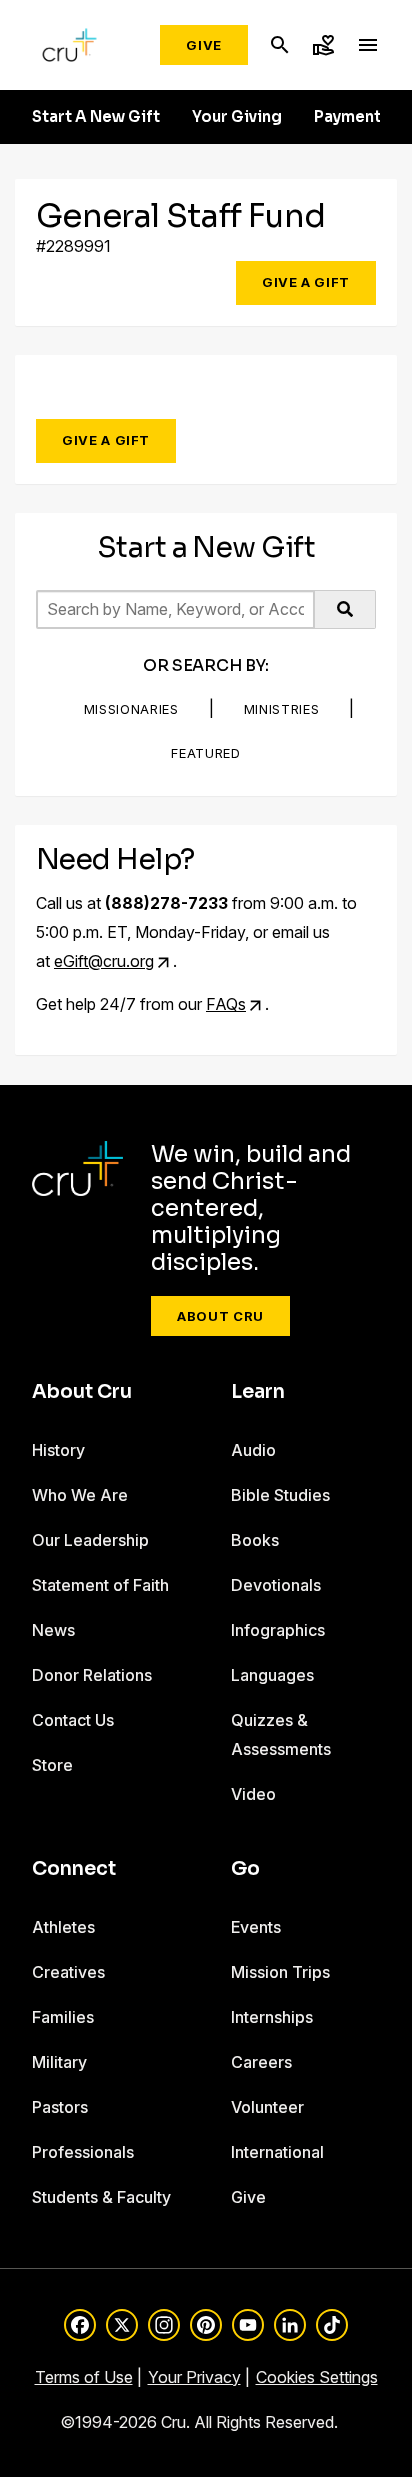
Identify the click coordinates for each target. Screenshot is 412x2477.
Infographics (278, 1630)
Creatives (68, 1972)
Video (253, 1794)
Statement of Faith (100, 1585)
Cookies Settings (317, 2377)
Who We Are (80, 1495)
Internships (272, 2017)
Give (204, 45)
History (58, 1450)
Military (59, 2062)
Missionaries (131, 709)
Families (63, 2017)
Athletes (63, 1927)
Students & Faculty (101, 2197)
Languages (272, 1675)
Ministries (282, 709)
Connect (74, 1869)
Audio (253, 1450)
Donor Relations (92, 1675)
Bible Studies (280, 1495)
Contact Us (73, 1720)
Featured (205, 753)
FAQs (226, 1004)
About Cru (220, 1316)
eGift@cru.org (104, 961)
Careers (261, 2062)
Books (255, 1540)
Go (245, 1869)
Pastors (60, 2107)
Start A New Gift (96, 117)
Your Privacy (194, 2377)
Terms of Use (84, 2377)
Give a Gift (306, 282)
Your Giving (237, 117)
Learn (258, 1392)
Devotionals (276, 1585)
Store (52, 1765)
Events (256, 1927)
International (277, 2152)
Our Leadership (90, 1540)
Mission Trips (280, 1972)
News (53, 1630)
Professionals (83, 2152)
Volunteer (267, 2107)
